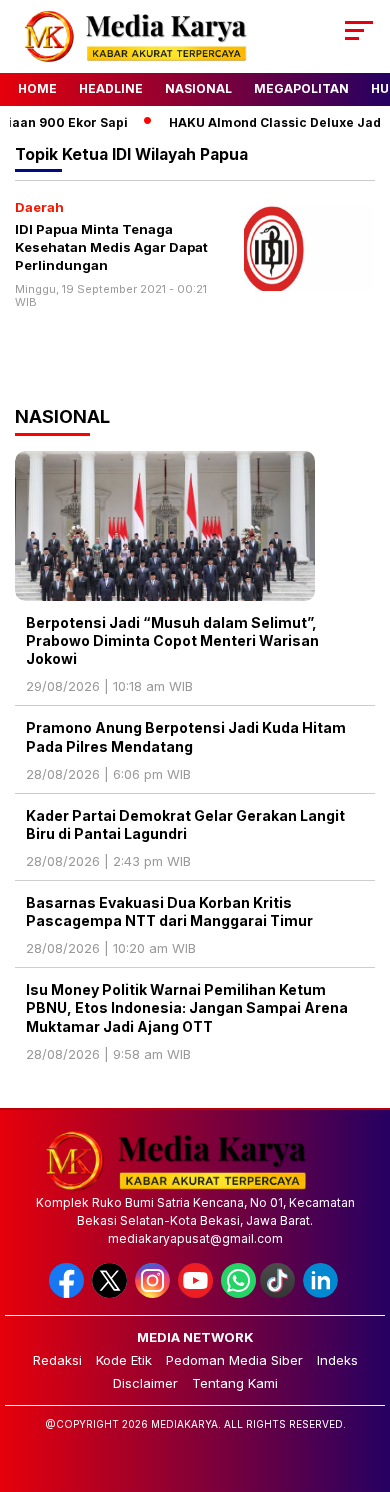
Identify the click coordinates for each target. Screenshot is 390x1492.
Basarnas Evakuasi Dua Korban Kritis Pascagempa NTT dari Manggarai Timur (169, 911)
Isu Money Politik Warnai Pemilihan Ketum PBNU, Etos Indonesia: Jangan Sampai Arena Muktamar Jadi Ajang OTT (187, 1007)
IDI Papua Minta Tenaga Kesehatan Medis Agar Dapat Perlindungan (111, 246)
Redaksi (57, 1360)
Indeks (337, 1360)
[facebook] (68, 1293)
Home (37, 88)
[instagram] (154, 1293)
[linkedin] (322, 1293)
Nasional (198, 88)
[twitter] (111, 1293)
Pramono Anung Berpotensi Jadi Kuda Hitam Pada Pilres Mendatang (186, 736)
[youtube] (197, 1293)
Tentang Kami (235, 1383)
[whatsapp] (238, 1293)
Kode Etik (124, 1360)
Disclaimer (145, 1383)
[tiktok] (279, 1293)
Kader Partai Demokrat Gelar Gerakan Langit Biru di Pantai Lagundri (185, 824)
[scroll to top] (361, 1376)
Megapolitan (301, 88)
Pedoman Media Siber (234, 1360)
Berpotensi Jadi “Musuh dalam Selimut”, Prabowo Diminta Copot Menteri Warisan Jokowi (172, 640)
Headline (111, 88)
